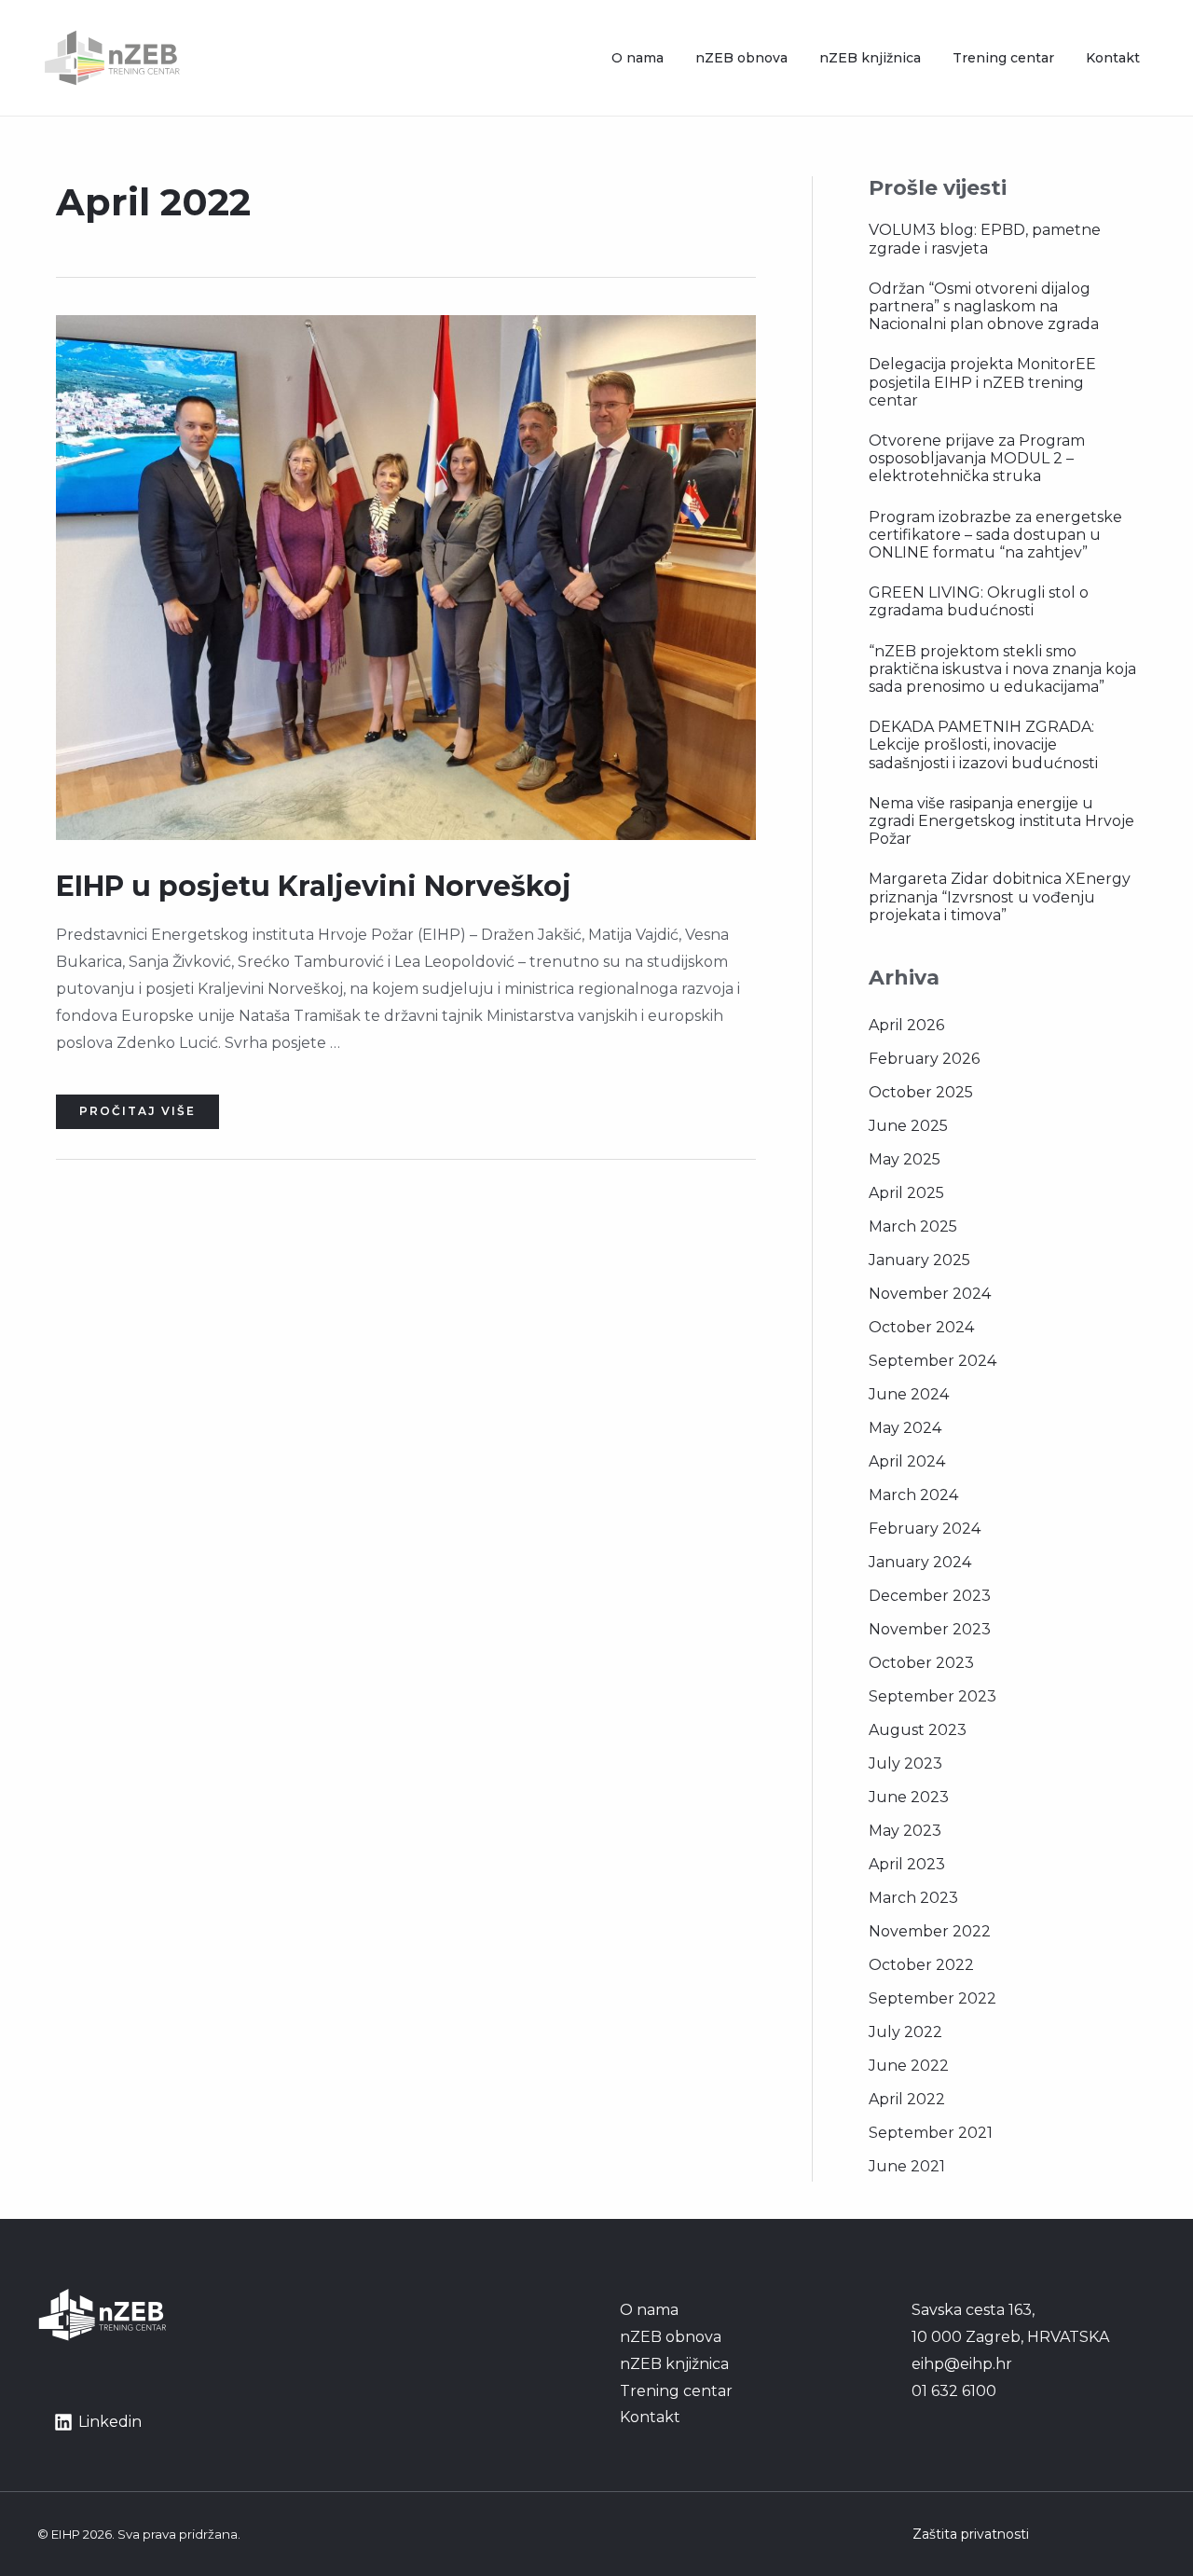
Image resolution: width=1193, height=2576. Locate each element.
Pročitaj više (137, 1106)
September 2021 (931, 2133)
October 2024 (921, 1327)
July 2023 (905, 1763)
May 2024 (905, 1428)
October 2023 (921, 1663)
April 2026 (906, 1025)
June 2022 (909, 2066)
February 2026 (924, 1059)
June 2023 (909, 1797)
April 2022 (907, 2099)
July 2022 (905, 2032)
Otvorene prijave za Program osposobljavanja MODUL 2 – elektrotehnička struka (977, 458)
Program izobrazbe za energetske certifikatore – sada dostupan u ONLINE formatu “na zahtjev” (995, 535)
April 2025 (906, 1193)
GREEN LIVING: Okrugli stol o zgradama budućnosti (979, 601)
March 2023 (913, 1898)
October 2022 (921, 1965)
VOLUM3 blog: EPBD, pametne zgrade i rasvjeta (985, 239)
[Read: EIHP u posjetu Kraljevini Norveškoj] (406, 577)
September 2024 (932, 1361)
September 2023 (932, 1696)
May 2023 (905, 1831)
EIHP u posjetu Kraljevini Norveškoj (314, 886)
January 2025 (919, 1260)
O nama (638, 58)
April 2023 (907, 1864)
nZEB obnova (741, 58)
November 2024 (930, 1294)
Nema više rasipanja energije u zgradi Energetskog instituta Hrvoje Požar (1001, 821)
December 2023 (930, 1596)
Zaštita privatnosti (971, 2534)
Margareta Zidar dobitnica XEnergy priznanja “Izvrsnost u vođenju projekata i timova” (1000, 896)
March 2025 (913, 1226)
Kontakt (1113, 58)
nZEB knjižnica (870, 58)
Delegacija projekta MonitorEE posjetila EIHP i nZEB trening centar (982, 382)
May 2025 (905, 1159)
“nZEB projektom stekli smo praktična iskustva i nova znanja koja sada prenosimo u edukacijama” (1002, 669)
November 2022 (930, 1931)
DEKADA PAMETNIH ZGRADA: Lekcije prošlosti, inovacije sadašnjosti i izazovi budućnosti (983, 744)
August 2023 (918, 1730)
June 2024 (909, 1394)
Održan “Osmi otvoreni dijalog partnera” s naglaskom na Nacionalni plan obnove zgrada (984, 306)
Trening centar (1003, 58)
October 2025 (921, 1092)
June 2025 (908, 1126)
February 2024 (925, 1529)
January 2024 (920, 1562)
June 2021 (907, 2166)
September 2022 (932, 1998)
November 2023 (930, 1629)
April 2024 (907, 1461)
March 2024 (913, 1495)
